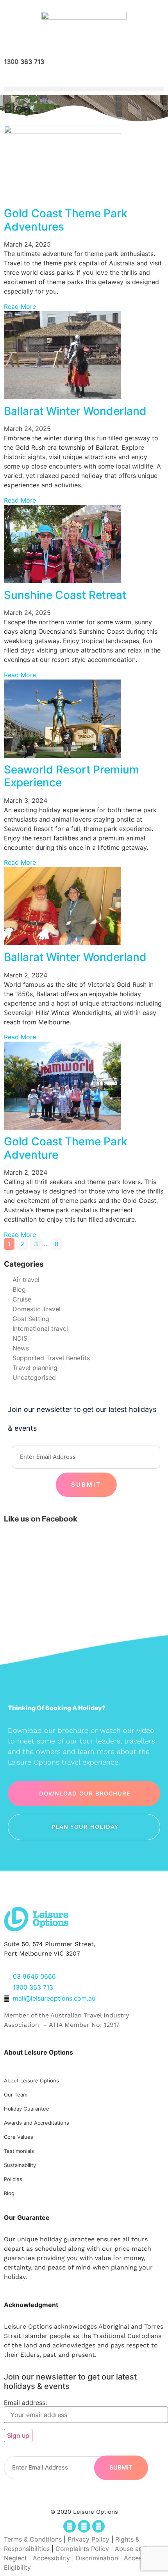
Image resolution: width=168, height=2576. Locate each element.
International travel (40, 1329)
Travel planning (35, 1368)
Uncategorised (34, 1377)
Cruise (22, 1299)
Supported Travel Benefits (51, 1358)
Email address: (25, 2403)
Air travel (26, 1280)
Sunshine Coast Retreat (65, 595)
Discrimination (98, 2558)
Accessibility (51, 2558)
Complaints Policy (82, 2549)
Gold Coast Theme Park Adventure (66, 1148)
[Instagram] (84, 2526)
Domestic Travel (37, 1309)
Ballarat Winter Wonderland (75, 411)
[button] (84, 89)
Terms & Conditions (33, 2539)
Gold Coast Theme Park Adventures (66, 220)
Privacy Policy (88, 2539)
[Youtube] (98, 2526)
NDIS (20, 1338)
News (21, 1348)
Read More (20, 306)
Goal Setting (31, 1319)
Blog (19, 1289)
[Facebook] (70, 2526)
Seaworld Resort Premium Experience (71, 776)
